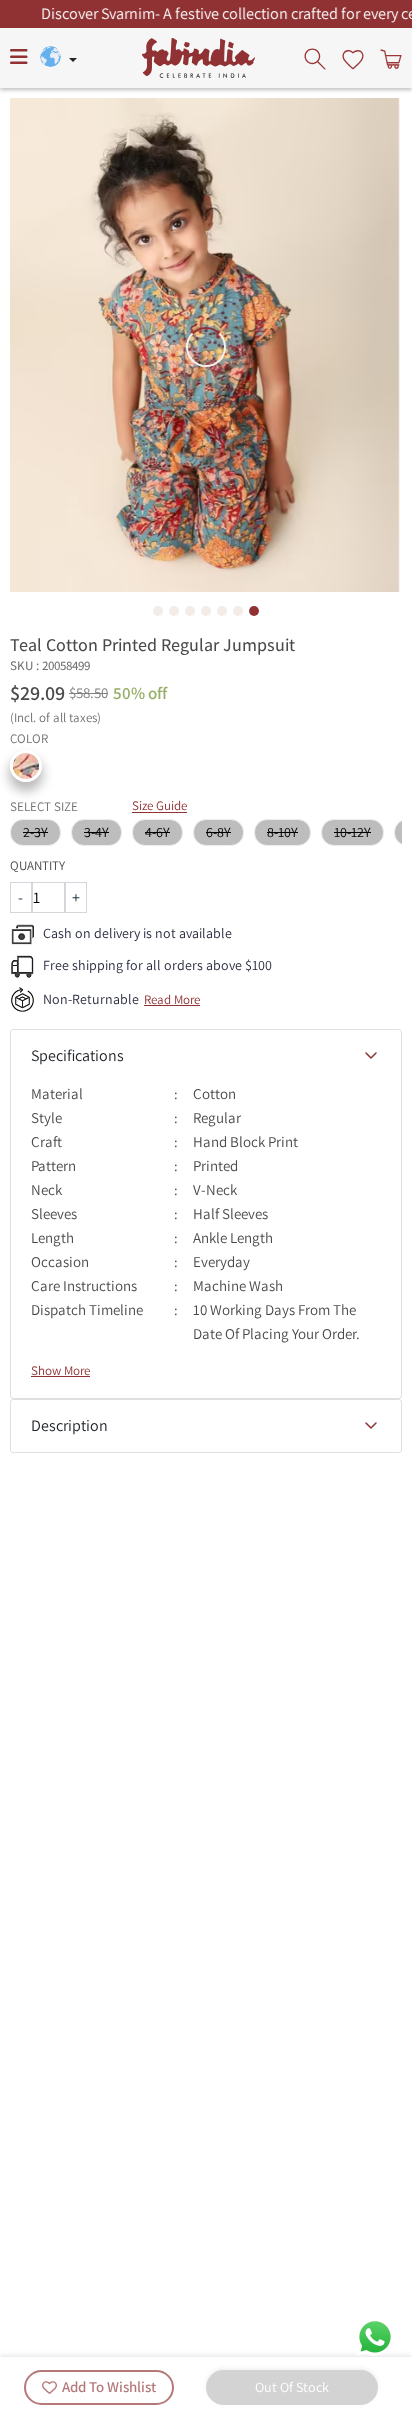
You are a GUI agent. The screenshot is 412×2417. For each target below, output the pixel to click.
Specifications (77, 1055)
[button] (26, 766)
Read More (172, 999)
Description (69, 1425)
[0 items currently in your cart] (389, 58)
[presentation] (317, 58)
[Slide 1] (158, 611)
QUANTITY (37, 865)
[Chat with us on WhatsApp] (375, 2335)
